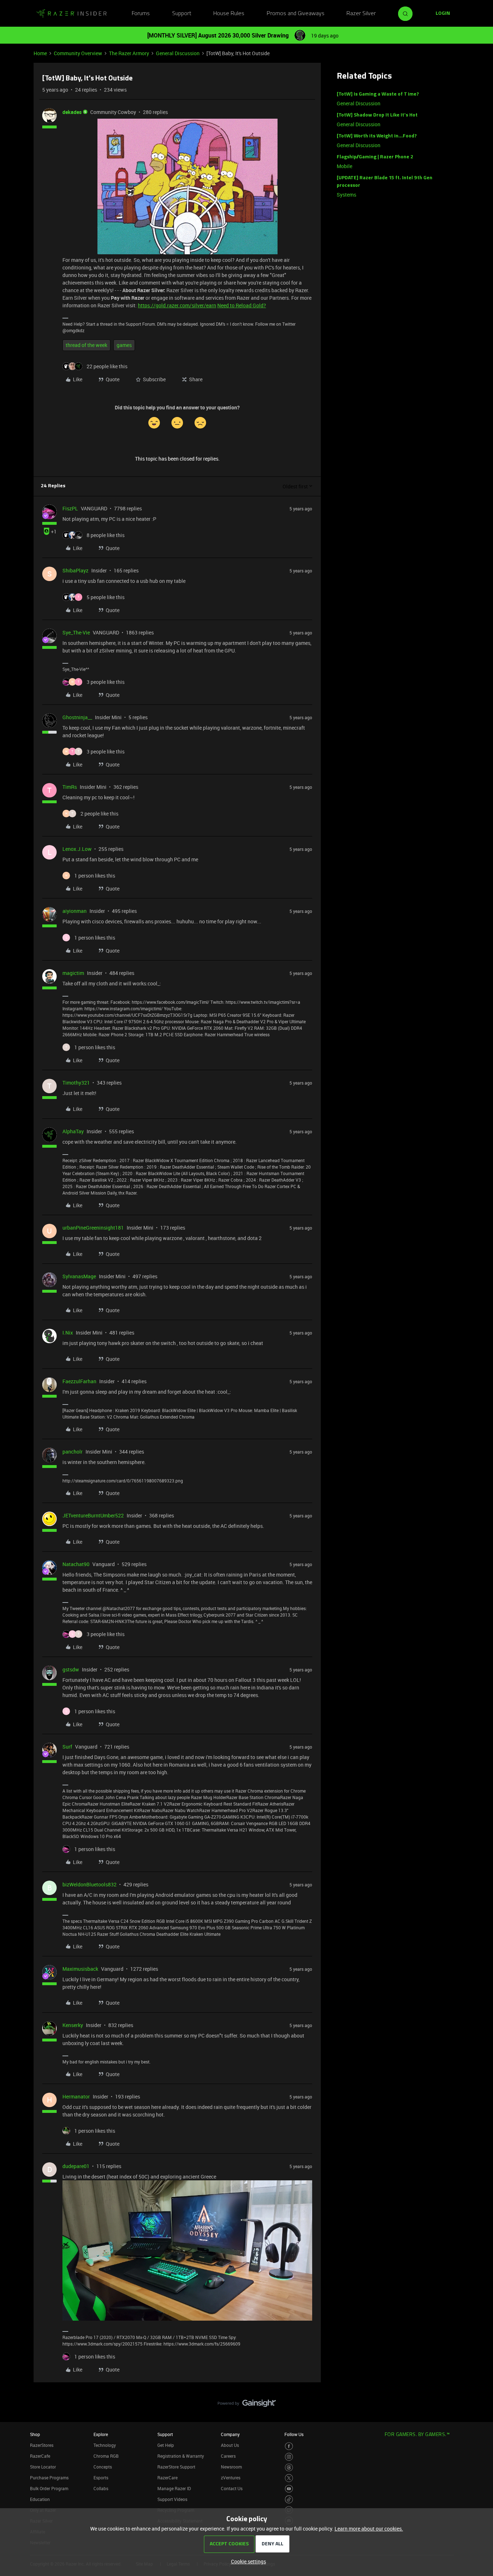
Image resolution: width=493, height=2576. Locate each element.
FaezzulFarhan (79, 1381)
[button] (443, 14)
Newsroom (231, 2467)
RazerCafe (40, 2456)
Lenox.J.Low (77, 849)
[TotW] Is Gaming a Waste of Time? (378, 94)
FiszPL (70, 508)
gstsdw (71, 1669)
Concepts (103, 2467)
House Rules (229, 14)
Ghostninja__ (77, 717)
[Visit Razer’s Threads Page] (289, 2468)
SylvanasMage (79, 1276)
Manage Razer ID (174, 2488)
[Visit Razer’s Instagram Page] (289, 2457)
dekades (72, 112)
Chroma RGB (106, 2456)
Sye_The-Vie (76, 632)
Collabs (101, 2488)
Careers (228, 2456)
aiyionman (75, 911)
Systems (346, 195)
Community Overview (78, 53)
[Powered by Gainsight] (247, 2405)
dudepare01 (76, 2166)
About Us (230, 2445)
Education (40, 2499)
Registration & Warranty (181, 2456)
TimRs (70, 787)
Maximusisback (80, 1969)
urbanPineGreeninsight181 (93, 1228)
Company (230, 2434)
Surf (67, 1747)
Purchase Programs (49, 2478)
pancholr (73, 1452)
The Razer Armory (129, 53)
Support (182, 14)
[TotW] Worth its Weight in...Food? (377, 136)
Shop (35, 2434)
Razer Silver (361, 14)
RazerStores (42, 2445)
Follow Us (294, 2434)
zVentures (231, 2478)
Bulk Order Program (49, 2488)
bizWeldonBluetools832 (90, 1884)
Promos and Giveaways (296, 14)
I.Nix (68, 1333)
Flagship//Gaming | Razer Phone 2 (375, 157)
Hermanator (76, 2096)
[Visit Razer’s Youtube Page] (289, 2489)
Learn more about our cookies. (369, 2529)
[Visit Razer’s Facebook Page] (289, 2446)
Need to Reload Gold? (242, 305)
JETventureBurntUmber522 (93, 1515)
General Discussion (178, 53)
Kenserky (73, 2025)
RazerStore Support (176, 2467)
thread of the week (86, 345)
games (124, 345)
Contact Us (232, 2488)
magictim (73, 973)
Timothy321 (76, 1083)
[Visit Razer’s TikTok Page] (289, 2499)
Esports (101, 2478)
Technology (105, 2445)
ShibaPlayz (75, 570)
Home (40, 53)
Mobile (344, 166)
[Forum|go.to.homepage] (71, 14)
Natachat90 (76, 1564)
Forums (141, 14)
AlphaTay (73, 1131)
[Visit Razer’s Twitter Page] (289, 2478)
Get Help (166, 2445)
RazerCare (167, 2478)
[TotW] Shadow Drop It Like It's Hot (377, 115)
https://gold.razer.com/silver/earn (177, 305)
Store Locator (43, 2467)
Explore (101, 2434)
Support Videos (172, 2499)
